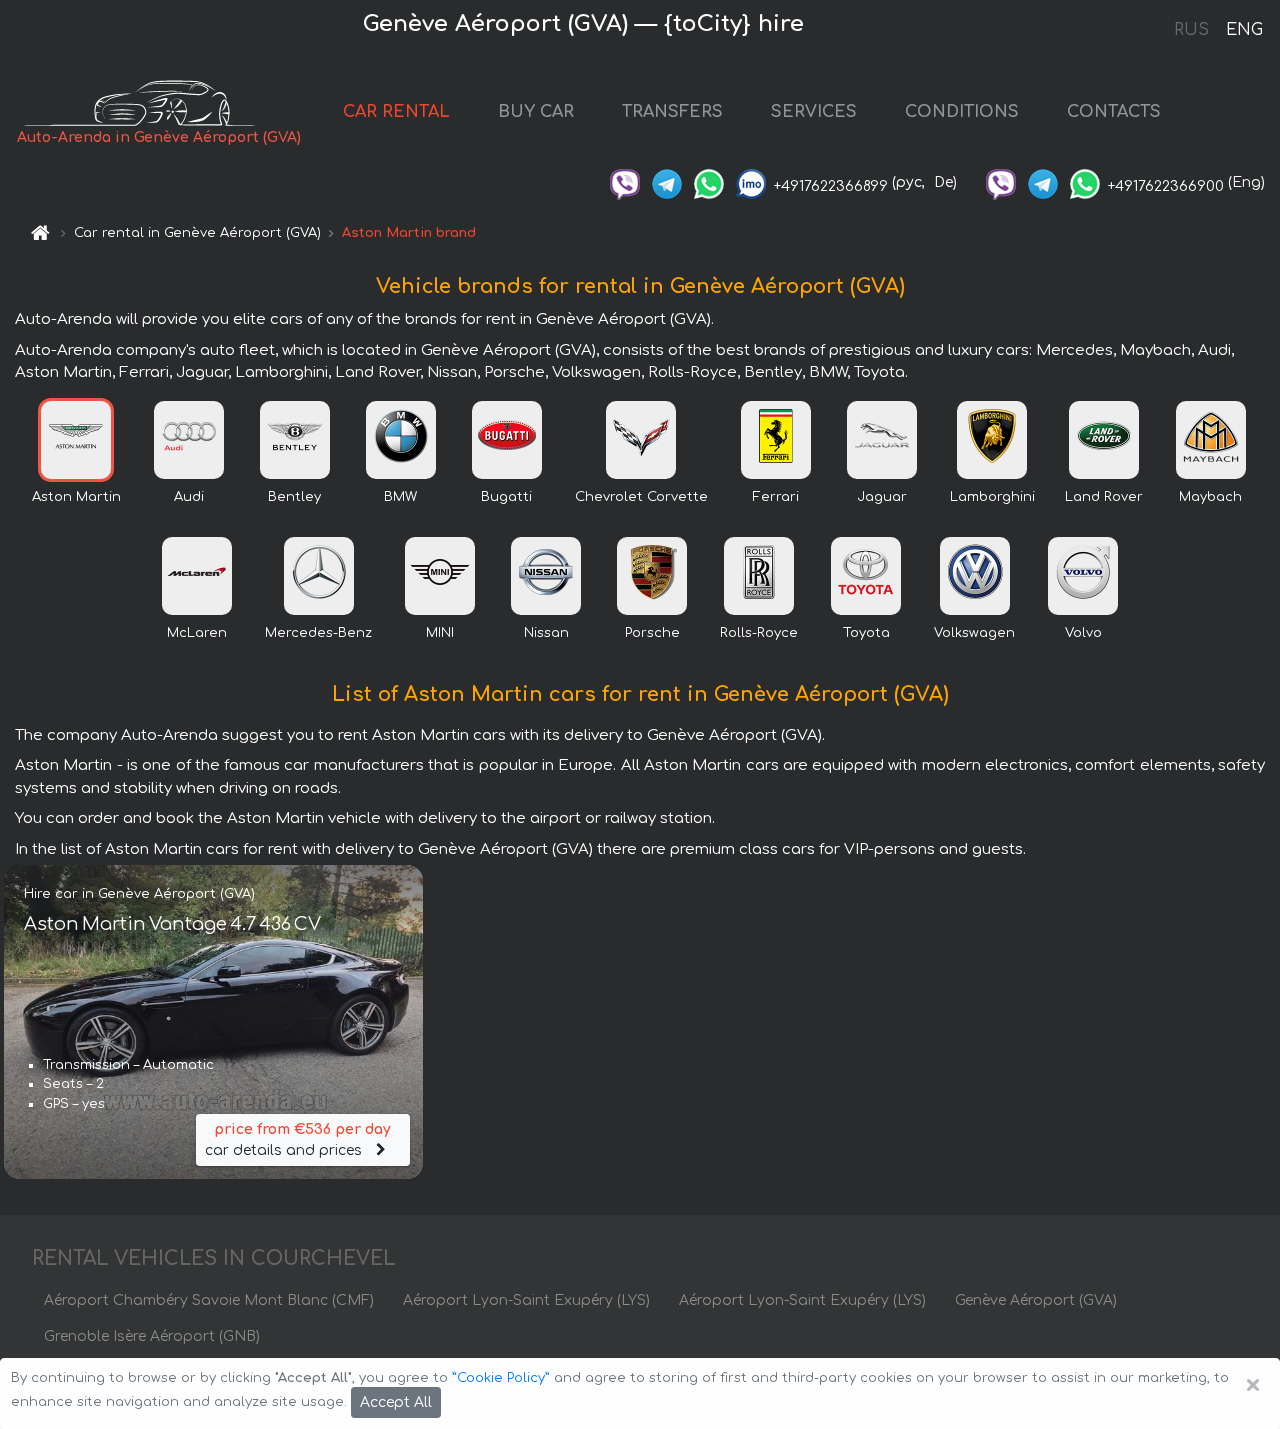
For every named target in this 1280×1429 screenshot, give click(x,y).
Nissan (546, 633)
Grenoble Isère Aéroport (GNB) (152, 1336)
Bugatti (506, 497)
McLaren (197, 633)
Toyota (866, 633)
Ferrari (776, 497)
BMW (400, 497)
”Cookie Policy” (501, 1378)
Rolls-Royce (759, 633)
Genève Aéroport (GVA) (1036, 1300)
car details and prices (298, 1140)
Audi (189, 497)
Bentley (294, 497)
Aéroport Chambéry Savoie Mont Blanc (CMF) (209, 1300)
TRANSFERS (672, 112)
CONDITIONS (962, 112)
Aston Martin (76, 497)
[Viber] (625, 182)
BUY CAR (536, 112)
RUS (1191, 30)
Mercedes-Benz (318, 633)
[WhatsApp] (709, 182)
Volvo (1083, 633)
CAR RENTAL (396, 112)
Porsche (652, 633)
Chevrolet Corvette (641, 497)
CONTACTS (1114, 112)
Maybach (1210, 497)
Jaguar (882, 497)
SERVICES (814, 112)
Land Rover (1104, 497)
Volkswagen (974, 633)
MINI (440, 633)
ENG (1244, 30)
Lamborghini (992, 497)
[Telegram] (667, 182)
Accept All (396, 1402)
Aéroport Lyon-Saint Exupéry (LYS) (526, 1300)
